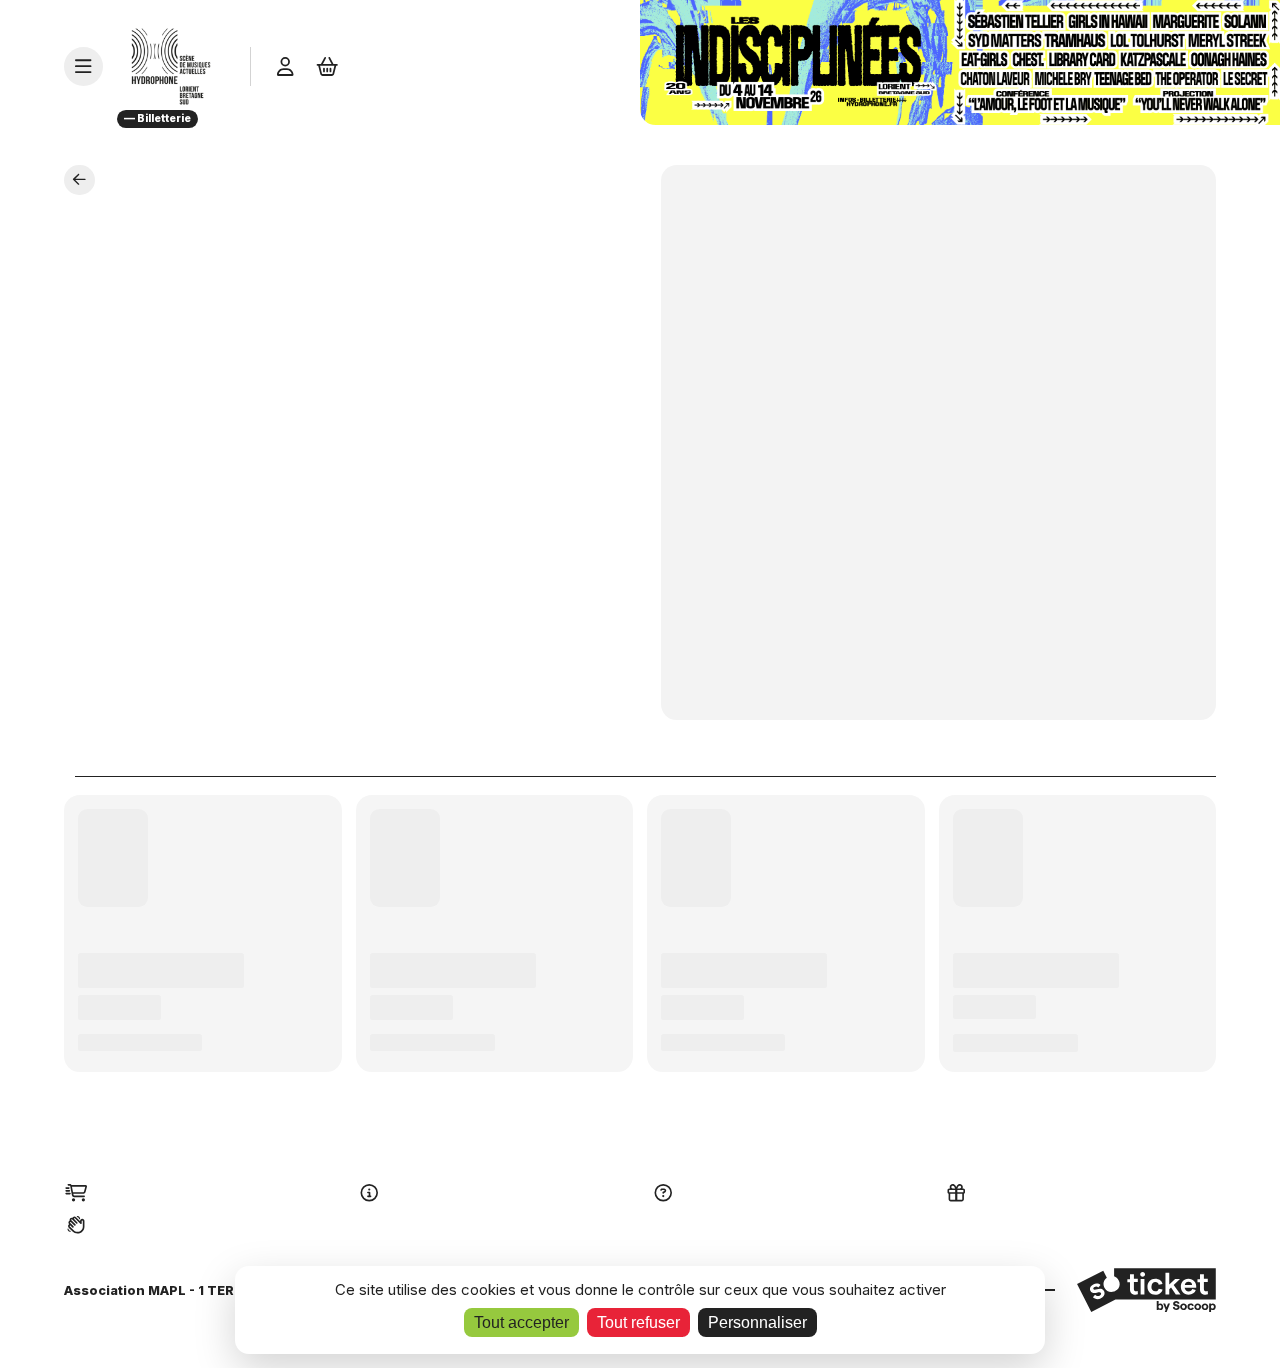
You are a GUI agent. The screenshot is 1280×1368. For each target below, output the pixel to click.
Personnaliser (757, 1322)
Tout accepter (521, 1322)
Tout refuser (638, 1322)
